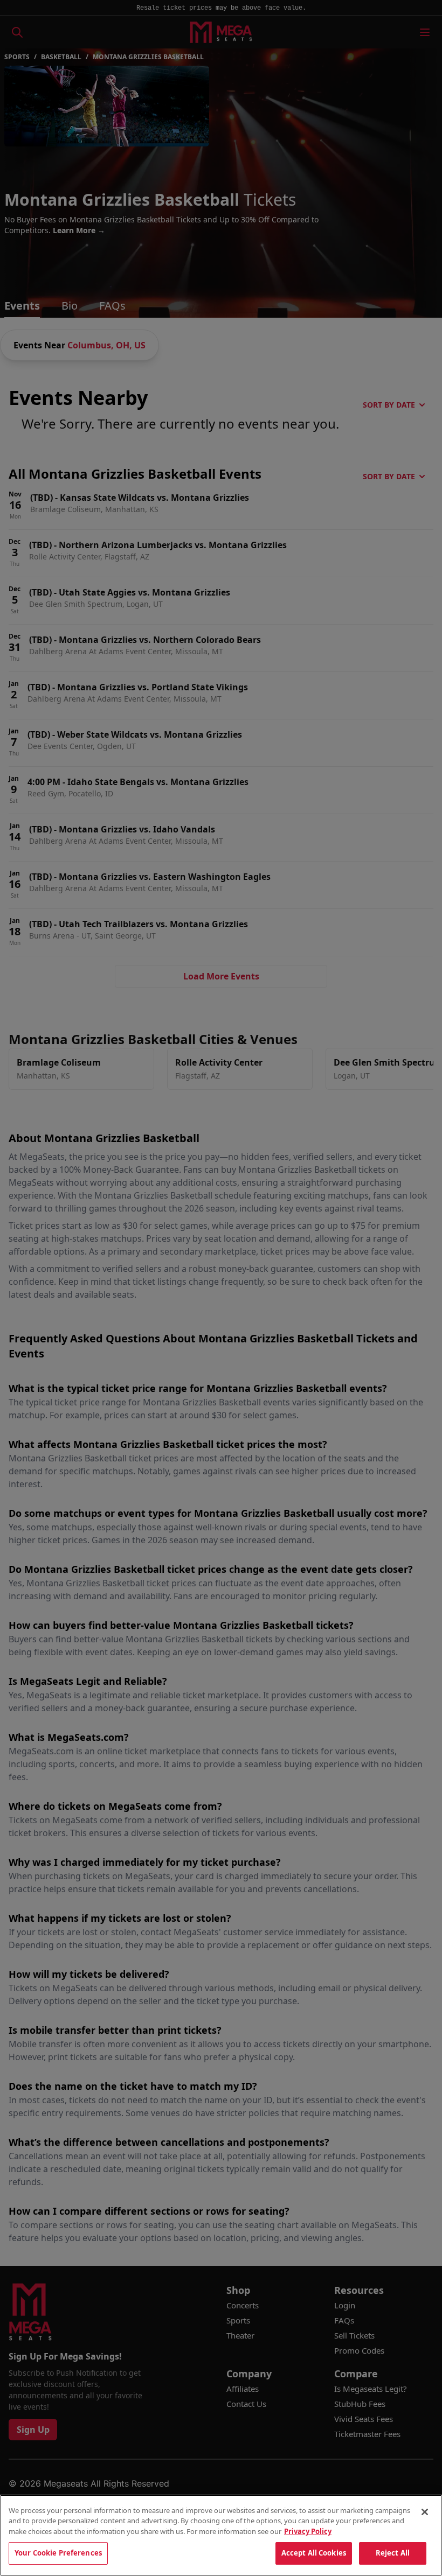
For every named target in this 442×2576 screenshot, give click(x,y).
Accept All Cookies (314, 2553)
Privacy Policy (308, 2531)
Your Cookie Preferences (58, 2553)
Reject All (393, 2553)
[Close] (425, 2512)
